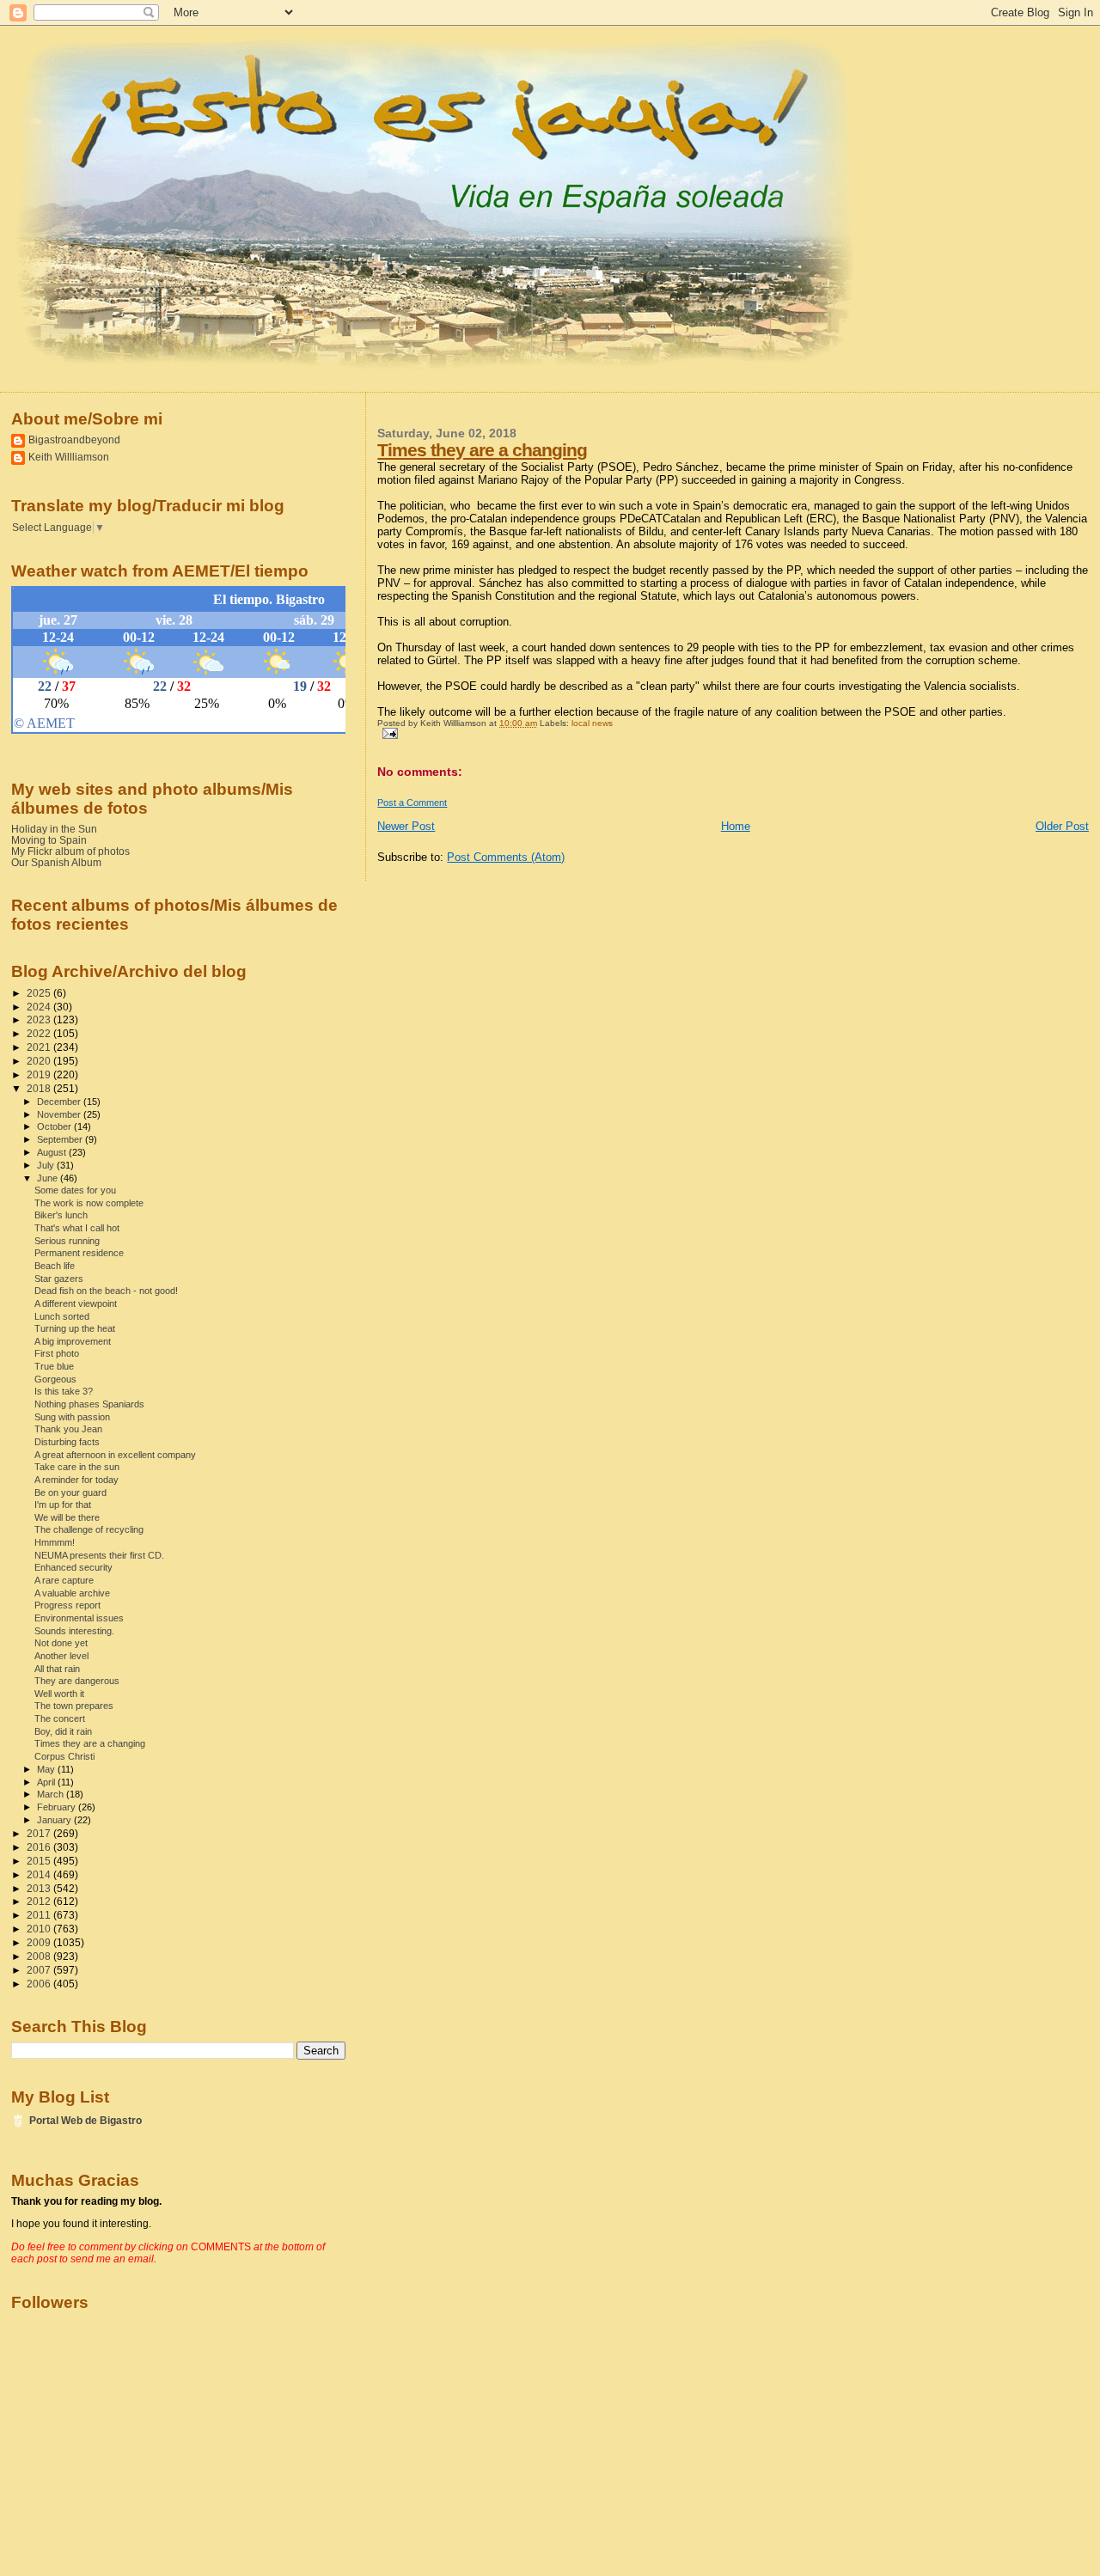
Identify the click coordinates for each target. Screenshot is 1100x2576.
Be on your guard (70, 1492)
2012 (40, 1901)
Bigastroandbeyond (74, 440)
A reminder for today (76, 1480)
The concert (60, 1718)
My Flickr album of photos (70, 851)
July (47, 1165)
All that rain (57, 1669)
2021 (40, 1047)
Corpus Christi (64, 1756)
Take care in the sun (77, 1467)
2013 (40, 1888)
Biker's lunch (61, 1215)
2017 (40, 1833)
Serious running (67, 1241)
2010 (40, 1929)
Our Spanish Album (56, 862)
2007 (40, 1970)
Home (736, 826)
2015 (40, 1861)
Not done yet (61, 1643)
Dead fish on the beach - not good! (106, 1291)
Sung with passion (72, 1417)
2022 (40, 1033)
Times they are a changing (482, 450)
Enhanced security (73, 1567)
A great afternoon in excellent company (115, 1455)
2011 (40, 1915)
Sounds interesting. (74, 1631)
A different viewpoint (76, 1303)
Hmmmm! (55, 1542)
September (61, 1139)
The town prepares (74, 1706)
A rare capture (64, 1580)
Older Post (1062, 826)
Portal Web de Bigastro (86, 2120)
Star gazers (59, 1279)
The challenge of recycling (89, 1529)
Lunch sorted (62, 1316)
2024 (40, 1007)
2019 (40, 1074)
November (60, 1114)
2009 (40, 1942)
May (47, 1769)
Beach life (55, 1266)
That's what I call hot (77, 1228)
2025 (40, 993)
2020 (40, 1061)
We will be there (67, 1517)
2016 (40, 1847)
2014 (40, 1874)
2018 (40, 1088)
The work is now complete (89, 1203)
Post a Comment (412, 803)
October (55, 1126)
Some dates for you (75, 1190)
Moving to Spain (49, 840)
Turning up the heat (75, 1328)
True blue (54, 1366)
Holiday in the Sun (54, 829)
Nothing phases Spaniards (89, 1404)
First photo (57, 1353)
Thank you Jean (68, 1429)
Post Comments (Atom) (506, 857)
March (52, 1794)
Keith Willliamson (69, 457)
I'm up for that (63, 1505)
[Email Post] (387, 733)
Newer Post (406, 826)
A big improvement (73, 1341)
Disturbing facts (67, 1442)
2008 (40, 1956)
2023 (40, 1019)
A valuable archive (72, 1593)
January (55, 1820)
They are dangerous (77, 1681)
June (49, 1178)
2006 (40, 1984)
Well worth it (59, 1694)
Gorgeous (55, 1379)
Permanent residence (79, 1253)
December (60, 1102)
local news (592, 723)
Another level (61, 1656)
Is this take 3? (64, 1391)
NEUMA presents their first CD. (99, 1555)
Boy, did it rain (63, 1731)
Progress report (67, 1605)
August (53, 1152)
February (58, 1807)
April (47, 1782)
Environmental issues (79, 1618)
